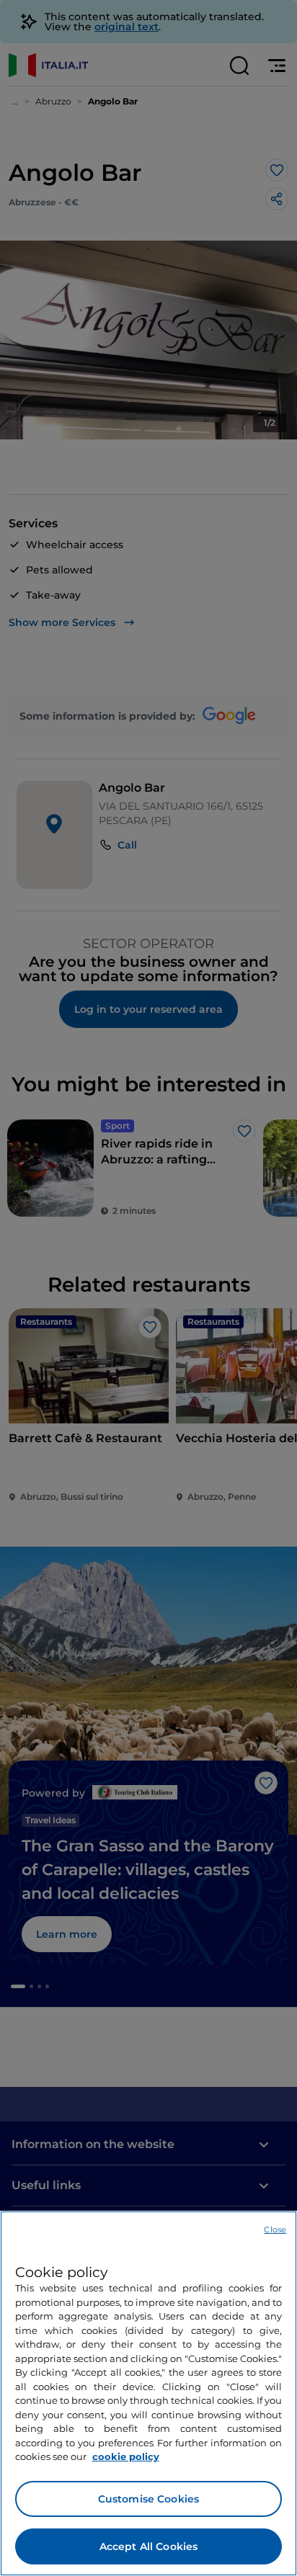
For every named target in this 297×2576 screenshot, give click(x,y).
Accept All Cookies (149, 2546)
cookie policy (126, 2456)
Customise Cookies (148, 2499)
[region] (148, 2393)
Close (275, 2230)
